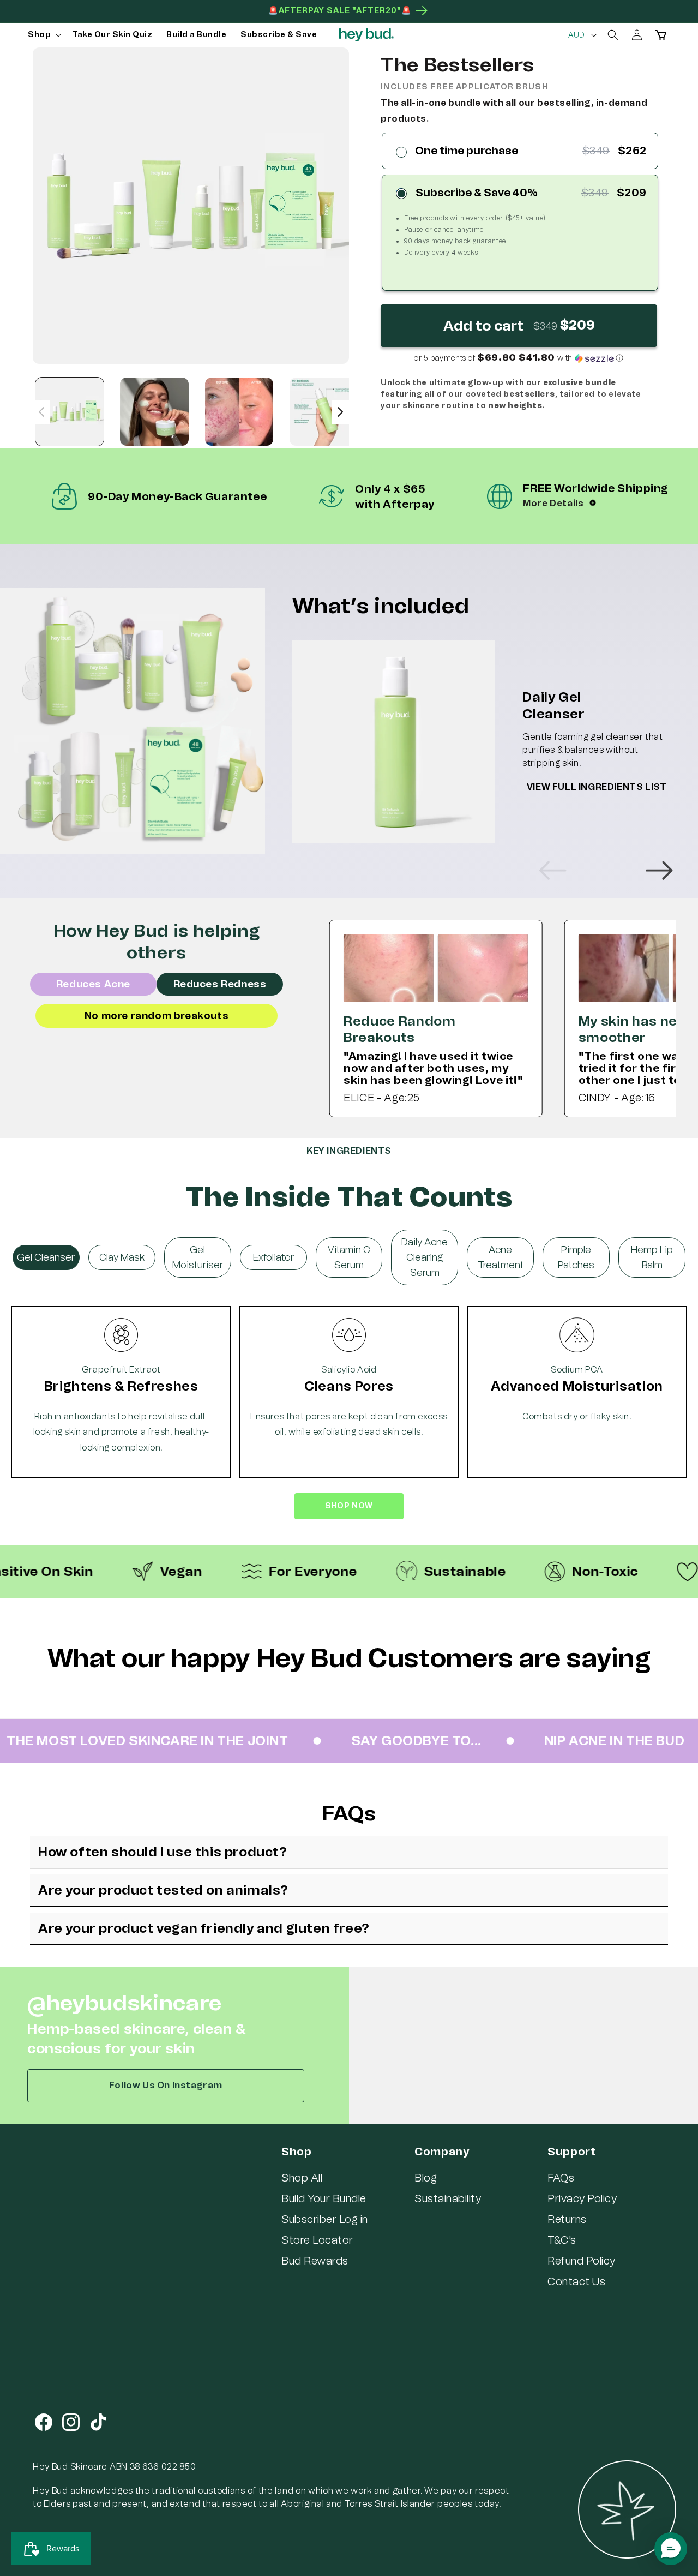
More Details (553, 503)
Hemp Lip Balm (652, 1257)
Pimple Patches (576, 1257)
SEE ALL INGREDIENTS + (349, 1526)
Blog (426, 2178)
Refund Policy (582, 2261)
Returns (567, 2219)
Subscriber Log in (325, 2219)
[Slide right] (340, 412)
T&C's (562, 2240)
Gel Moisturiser (198, 1257)
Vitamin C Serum (349, 1257)
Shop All (302, 2178)
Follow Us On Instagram (166, 2085)
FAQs (561, 2178)
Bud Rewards (315, 2261)
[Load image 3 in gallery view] (239, 412)
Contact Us (576, 2281)
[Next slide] (659, 871)
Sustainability (448, 2198)
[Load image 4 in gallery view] (324, 412)
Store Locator (317, 2240)
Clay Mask (122, 1257)
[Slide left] (41, 412)
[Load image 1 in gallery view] (70, 412)
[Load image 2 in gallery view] (154, 412)
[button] (43, 35)
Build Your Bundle (324, 2198)
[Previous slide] (553, 871)
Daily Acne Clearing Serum (425, 1257)
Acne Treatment (501, 1257)
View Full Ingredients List (597, 787)
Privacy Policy (582, 2198)
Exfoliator (273, 1257)
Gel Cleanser (46, 1257)
